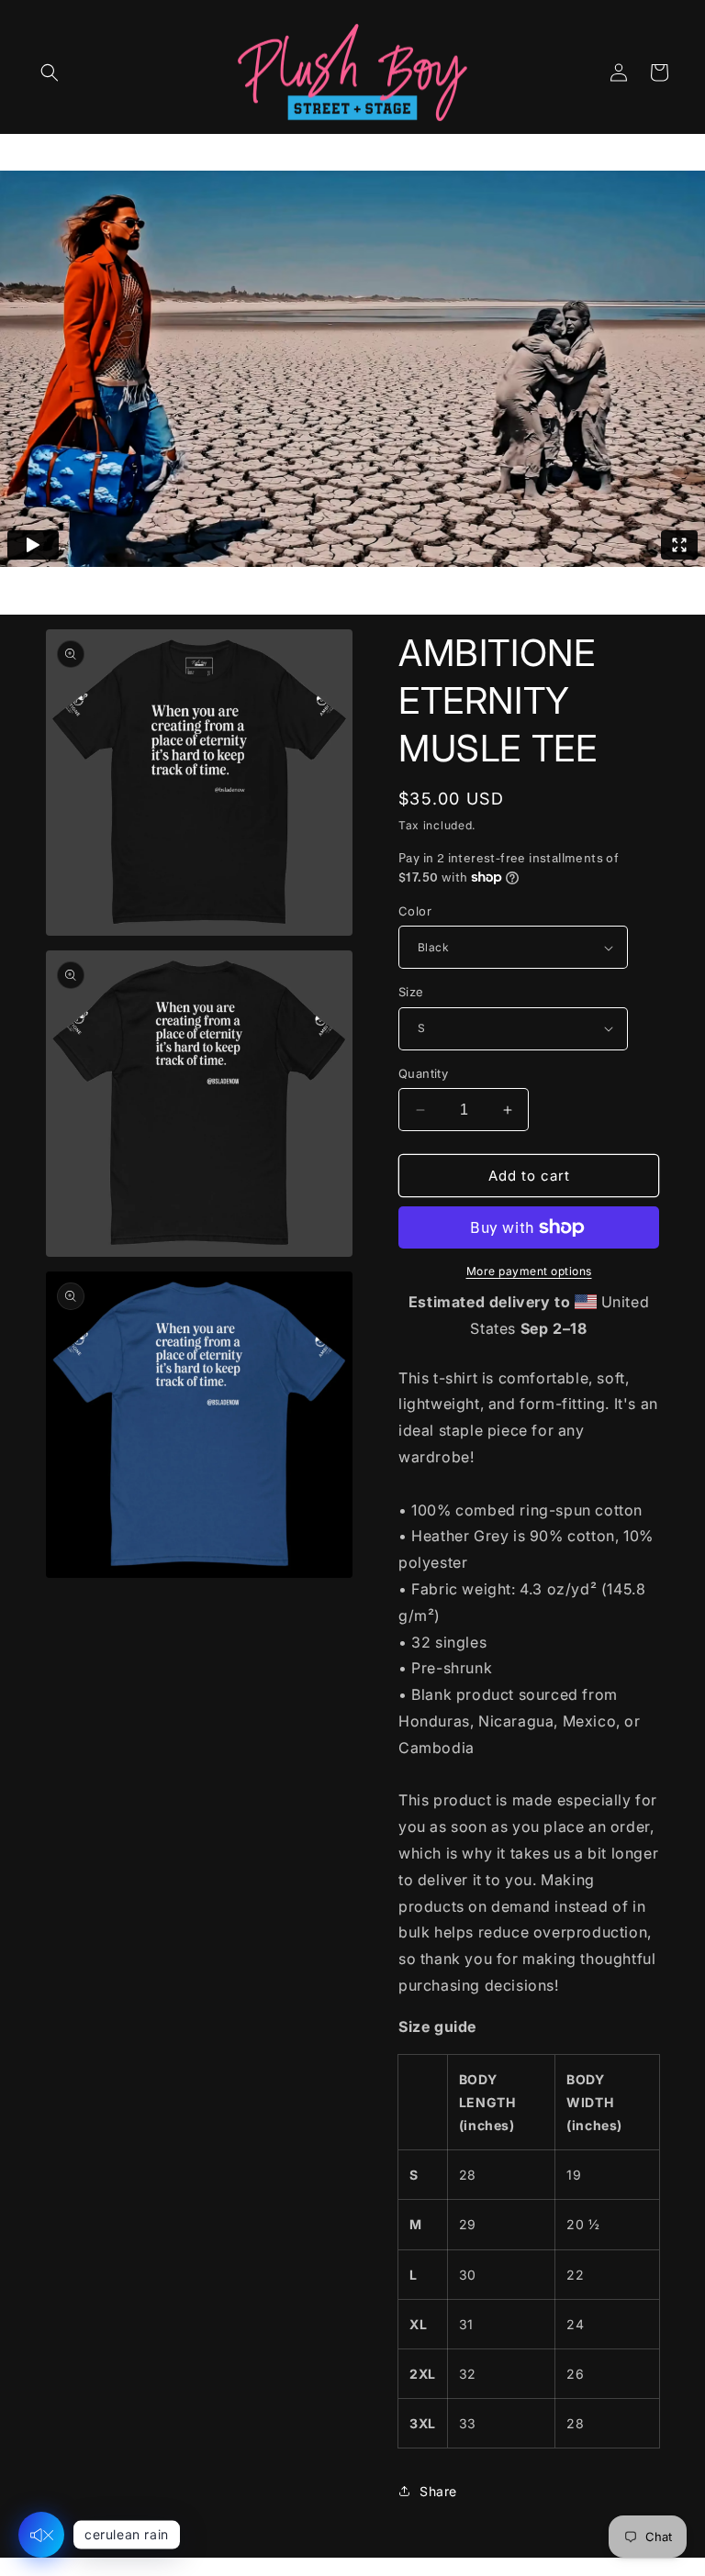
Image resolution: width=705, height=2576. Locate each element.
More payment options (529, 1271)
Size (411, 992)
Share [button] (438, 2491)
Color (415, 911)
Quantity (423, 1073)
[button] (50, 72)
